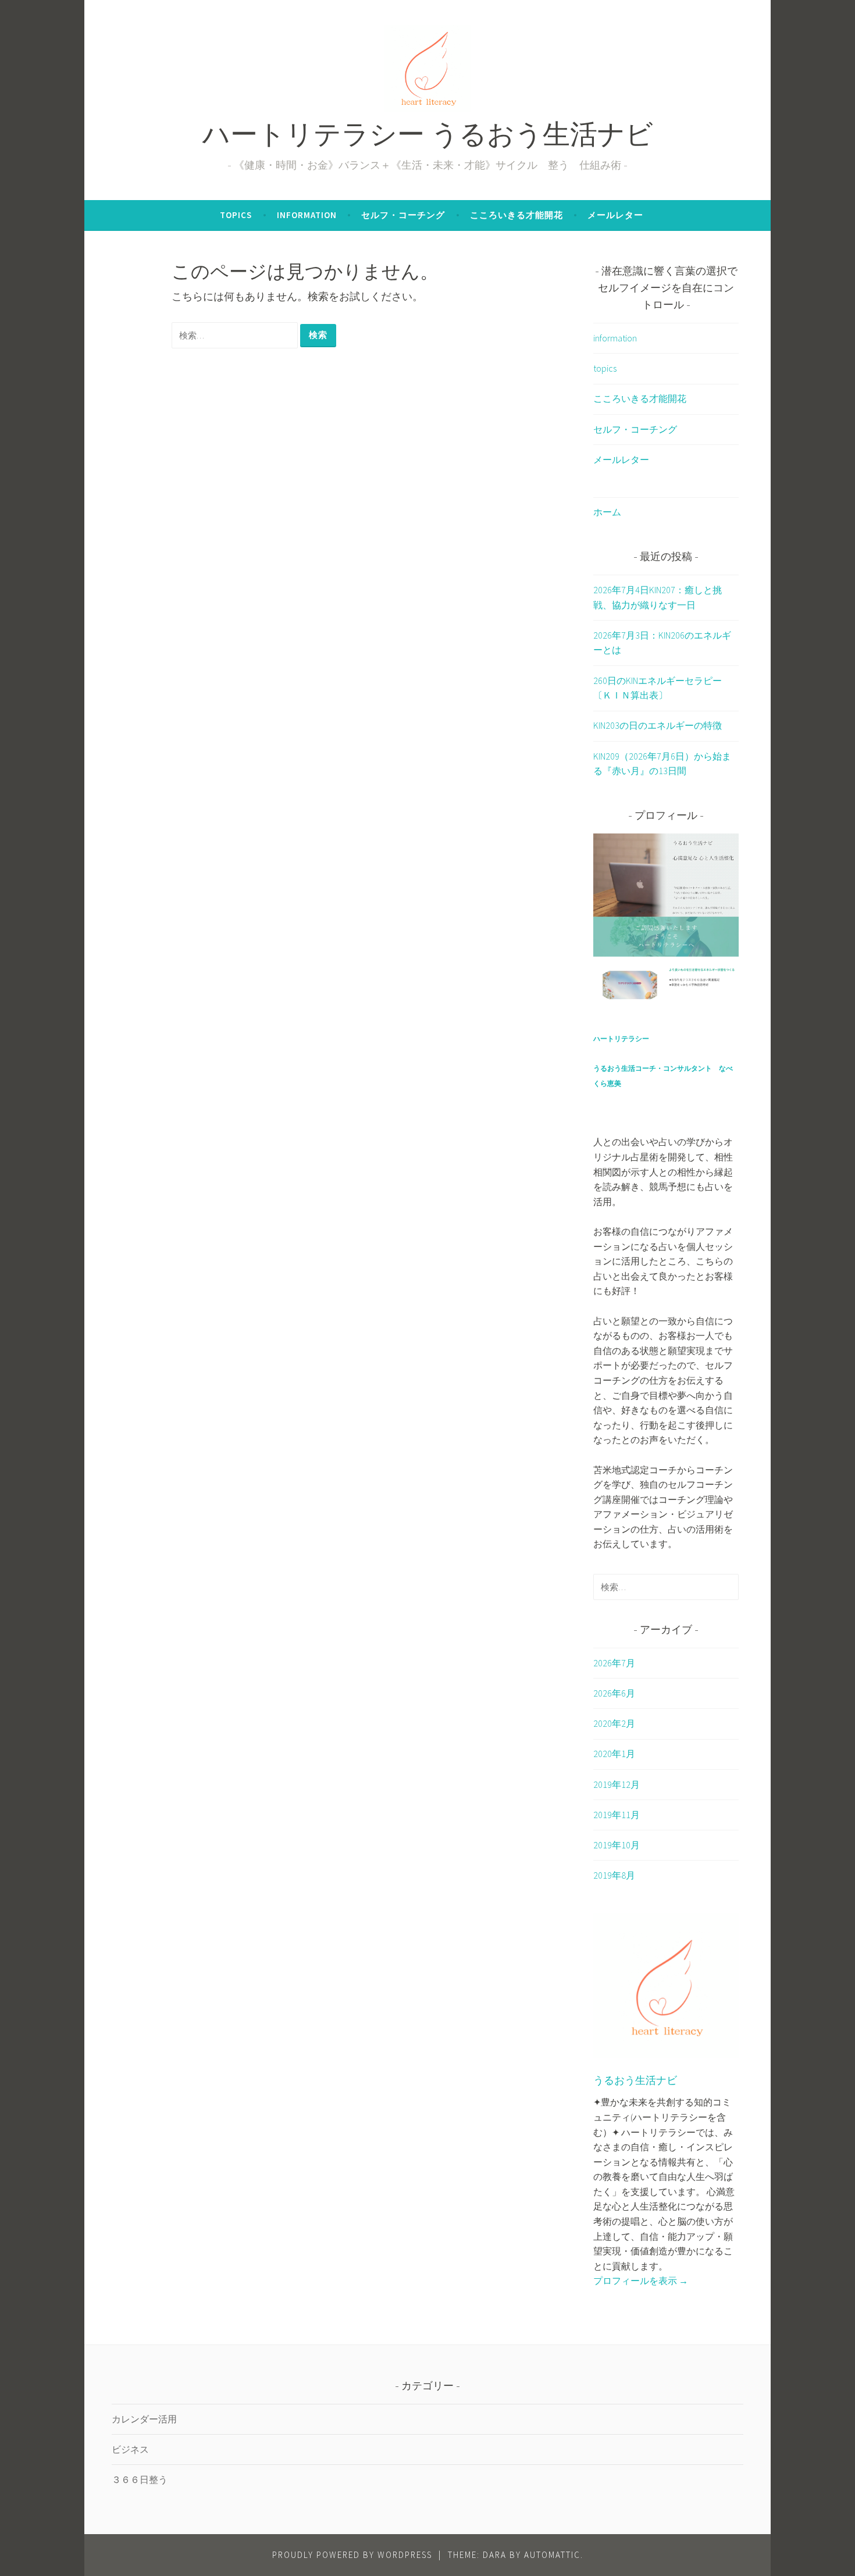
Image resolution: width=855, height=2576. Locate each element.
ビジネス (130, 2449)
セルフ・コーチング (403, 215)
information (307, 215)
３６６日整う (140, 2479)
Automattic (552, 2555)
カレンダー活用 (144, 2419)
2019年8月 (614, 1875)
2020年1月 (614, 1754)
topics (236, 215)
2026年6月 (614, 1693)
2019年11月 (617, 1815)
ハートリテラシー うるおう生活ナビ (428, 138)
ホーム (607, 512)
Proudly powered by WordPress (352, 2555)
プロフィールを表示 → (641, 2281)
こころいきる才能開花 (516, 215)
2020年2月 (614, 1723)
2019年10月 (617, 1845)
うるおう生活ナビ (635, 2082)
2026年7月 (614, 1663)
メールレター (615, 215)
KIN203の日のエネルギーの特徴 (658, 725)
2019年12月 (617, 1784)
